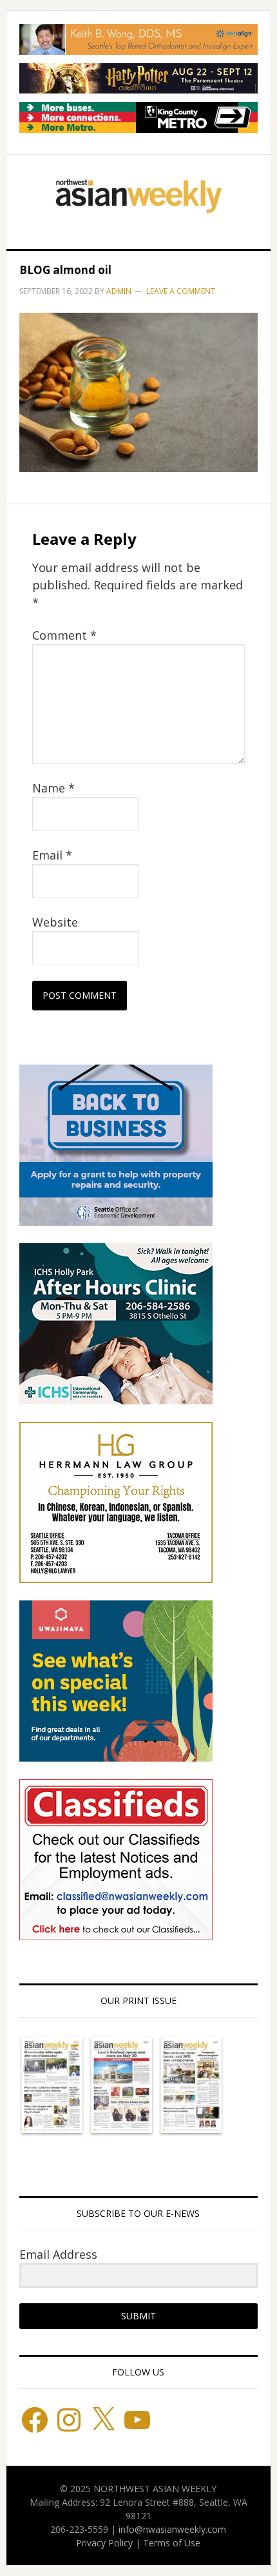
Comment (64, 635)
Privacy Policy (104, 2543)
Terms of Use (172, 2543)
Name (53, 788)
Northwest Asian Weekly (139, 197)
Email (52, 855)
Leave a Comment (181, 291)
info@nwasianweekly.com (172, 2529)
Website (55, 922)
